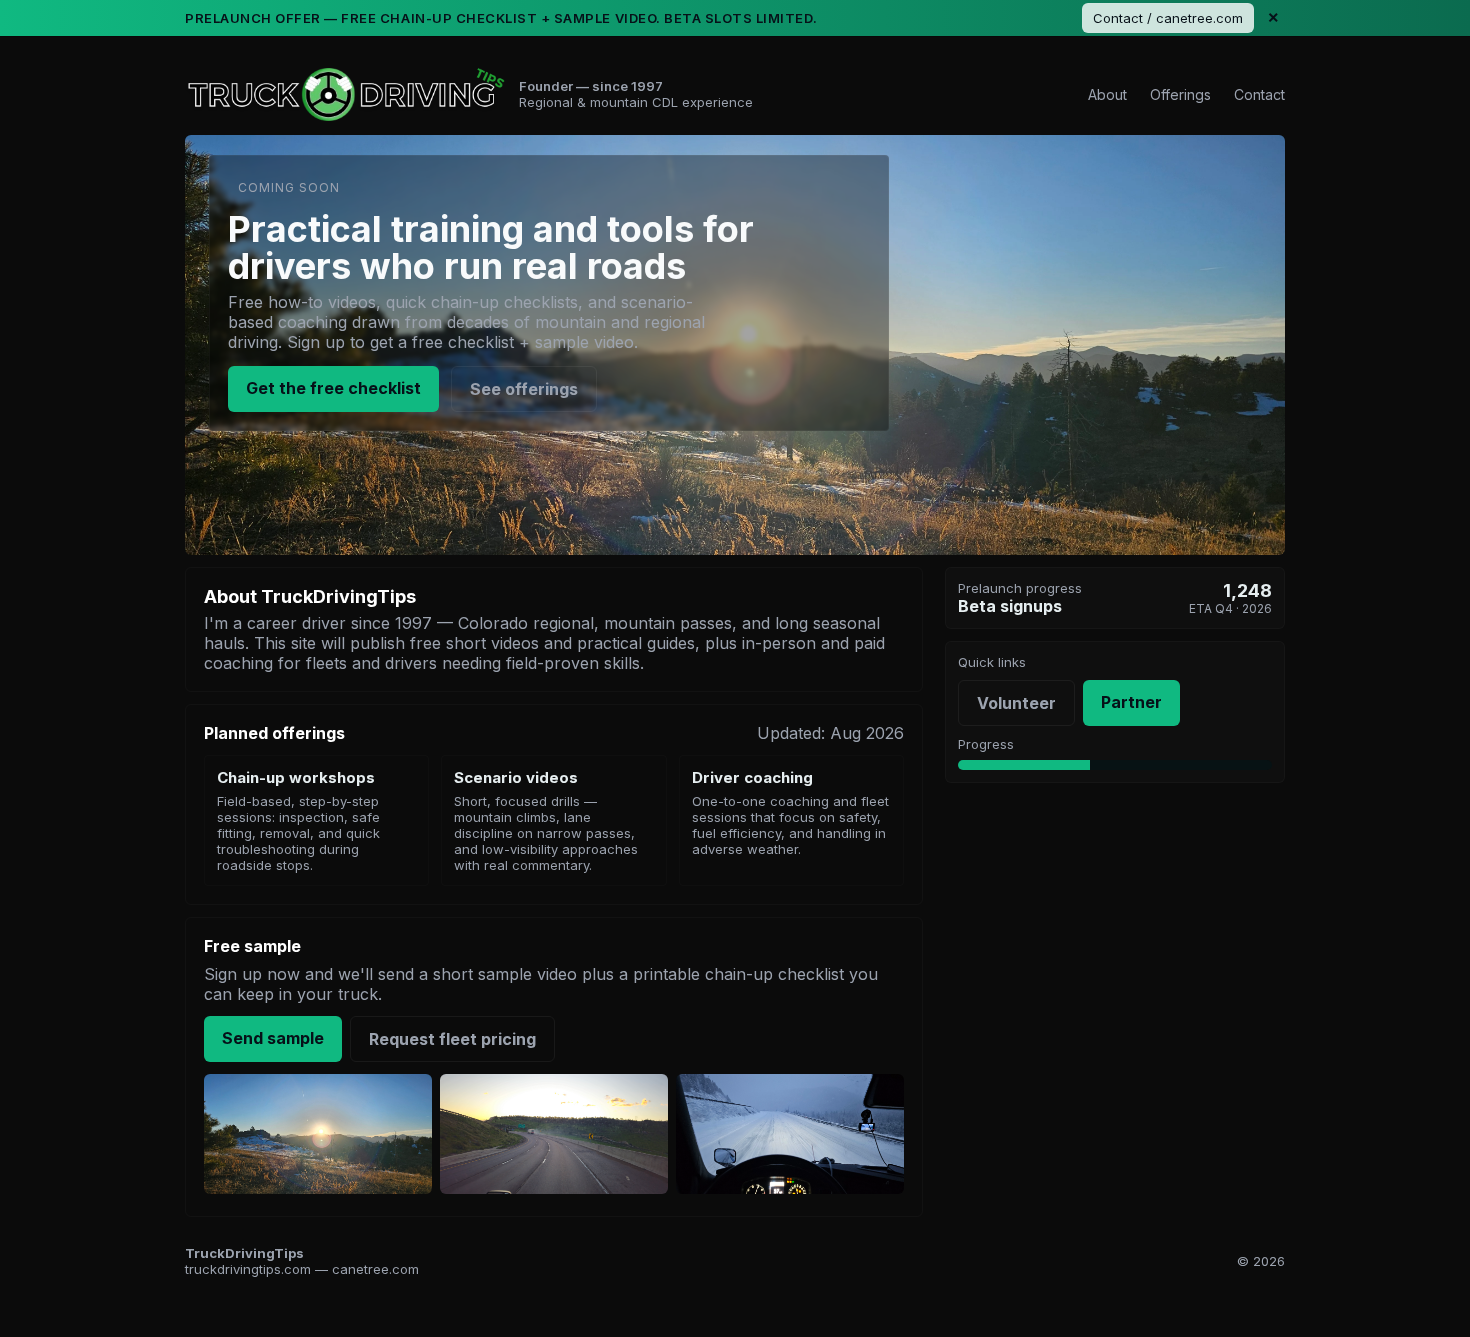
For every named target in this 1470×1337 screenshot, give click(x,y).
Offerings (1180, 94)
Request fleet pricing (452, 1039)
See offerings (524, 389)
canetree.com (375, 1269)
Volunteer (1016, 703)
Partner (1131, 702)
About (1107, 94)
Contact (1259, 94)
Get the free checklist (333, 388)
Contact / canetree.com (1168, 18)
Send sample (273, 1038)
